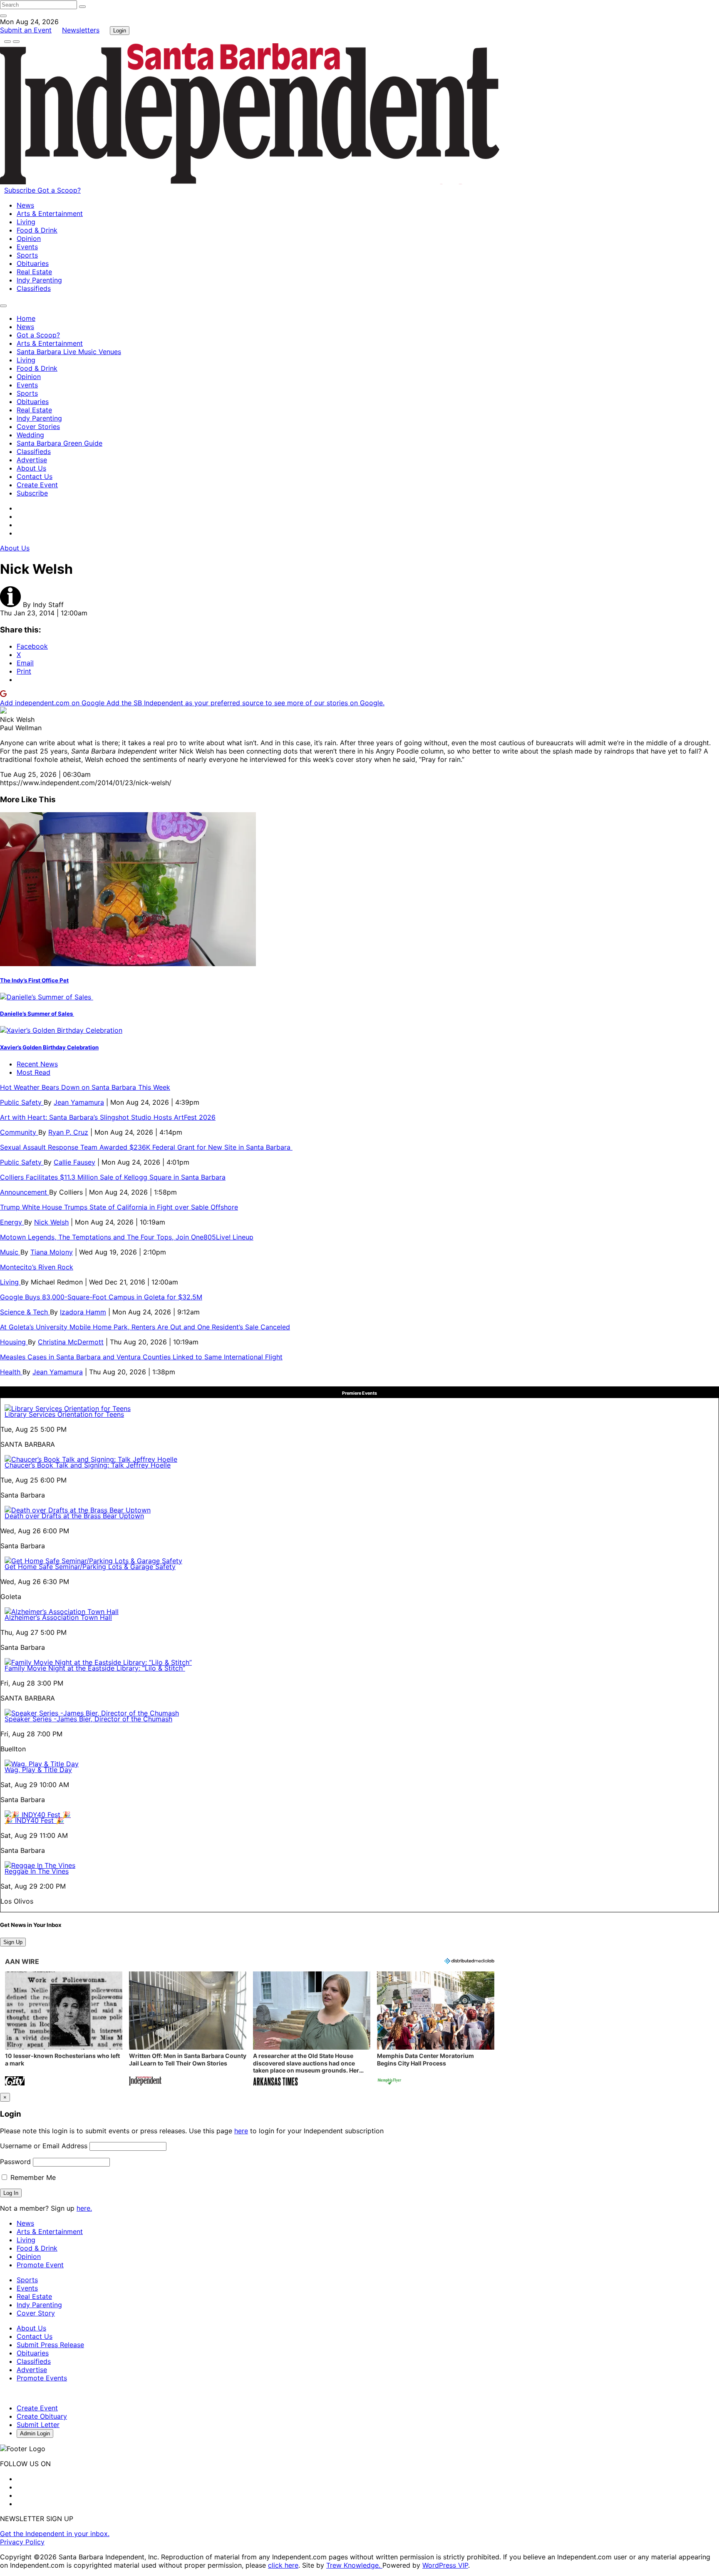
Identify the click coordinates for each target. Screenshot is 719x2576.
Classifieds (34, 288)
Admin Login (35, 2433)
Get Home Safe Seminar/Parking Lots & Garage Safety (90, 1567)
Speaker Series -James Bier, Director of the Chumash (88, 1719)
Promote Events (42, 2378)
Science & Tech (25, 1312)
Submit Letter (38, 2425)
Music (10, 1252)
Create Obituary (42, 2416)
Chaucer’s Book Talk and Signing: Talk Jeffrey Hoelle (88, 1465)
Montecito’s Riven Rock (37, 1267)
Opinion (29, 238)
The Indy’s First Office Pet (34, 980)
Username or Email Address (44, 2146)
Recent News (37, 1064)
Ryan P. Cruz (68, 1132)
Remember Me (32, 2177)
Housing (14, 1342)
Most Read (33, 1072)
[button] (64, 2029)
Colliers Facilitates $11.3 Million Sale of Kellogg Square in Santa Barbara (113, 1177)
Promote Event (40, 2265)
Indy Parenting (39, 280)
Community (19, 1132)
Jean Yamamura (79, 1102)
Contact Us (35, 476)
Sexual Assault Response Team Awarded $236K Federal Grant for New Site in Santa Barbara (146, 1147)
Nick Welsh (51, 1222)
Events (27, 247)
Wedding (30, 435)
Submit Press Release (50, 2345)
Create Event (37, 485)
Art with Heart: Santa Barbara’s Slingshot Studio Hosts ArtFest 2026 (108, 1117)
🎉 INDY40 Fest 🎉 (34, 1820)
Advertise (32, 460)
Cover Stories (38, 426)
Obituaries (33, 263)
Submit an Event (26, 30)
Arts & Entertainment (50, 213)
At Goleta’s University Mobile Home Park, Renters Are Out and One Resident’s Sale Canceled (145, 1327)
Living (26, 222)
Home (26, 318)
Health (11, 1372)
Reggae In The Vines (37, 1871)
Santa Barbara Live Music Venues (69, 352)
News (25, 205)
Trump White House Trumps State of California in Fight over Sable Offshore (119, 1207)
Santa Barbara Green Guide (60, 443)
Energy (12, 1222)
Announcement (25, 1192)
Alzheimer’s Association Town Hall (58, 1617)
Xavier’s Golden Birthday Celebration (49, 1047)
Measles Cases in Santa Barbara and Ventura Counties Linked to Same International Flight (141, 1357)
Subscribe (21, 190)
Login (120, 31)
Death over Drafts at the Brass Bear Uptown (74, 1516)
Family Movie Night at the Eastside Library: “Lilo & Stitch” (95, 1668)
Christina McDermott (71, 1342)
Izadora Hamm (83, 1312)
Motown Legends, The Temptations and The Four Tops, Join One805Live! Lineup (127, 1237)
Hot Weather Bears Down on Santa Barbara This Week (85, 1087)
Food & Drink (37, 230)
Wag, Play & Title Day (38, 1770)
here (241, 2131)
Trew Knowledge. (354, 2565)
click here (283, 2565)
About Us (31, 468)
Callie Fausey (74, 1162)
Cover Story (36, 2313)
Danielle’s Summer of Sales (37, 1014)
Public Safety (22, 1102)
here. (84, 2208)
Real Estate (34, 272)
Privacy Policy (22, 2542)
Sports (27, 255)
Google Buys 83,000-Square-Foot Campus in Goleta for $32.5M (101, 1297)
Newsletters (81, 30)
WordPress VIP (445, 2565)
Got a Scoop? (59, 190)
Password (15, 2162)
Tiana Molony (52, 1252)
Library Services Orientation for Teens (64, 1414)
